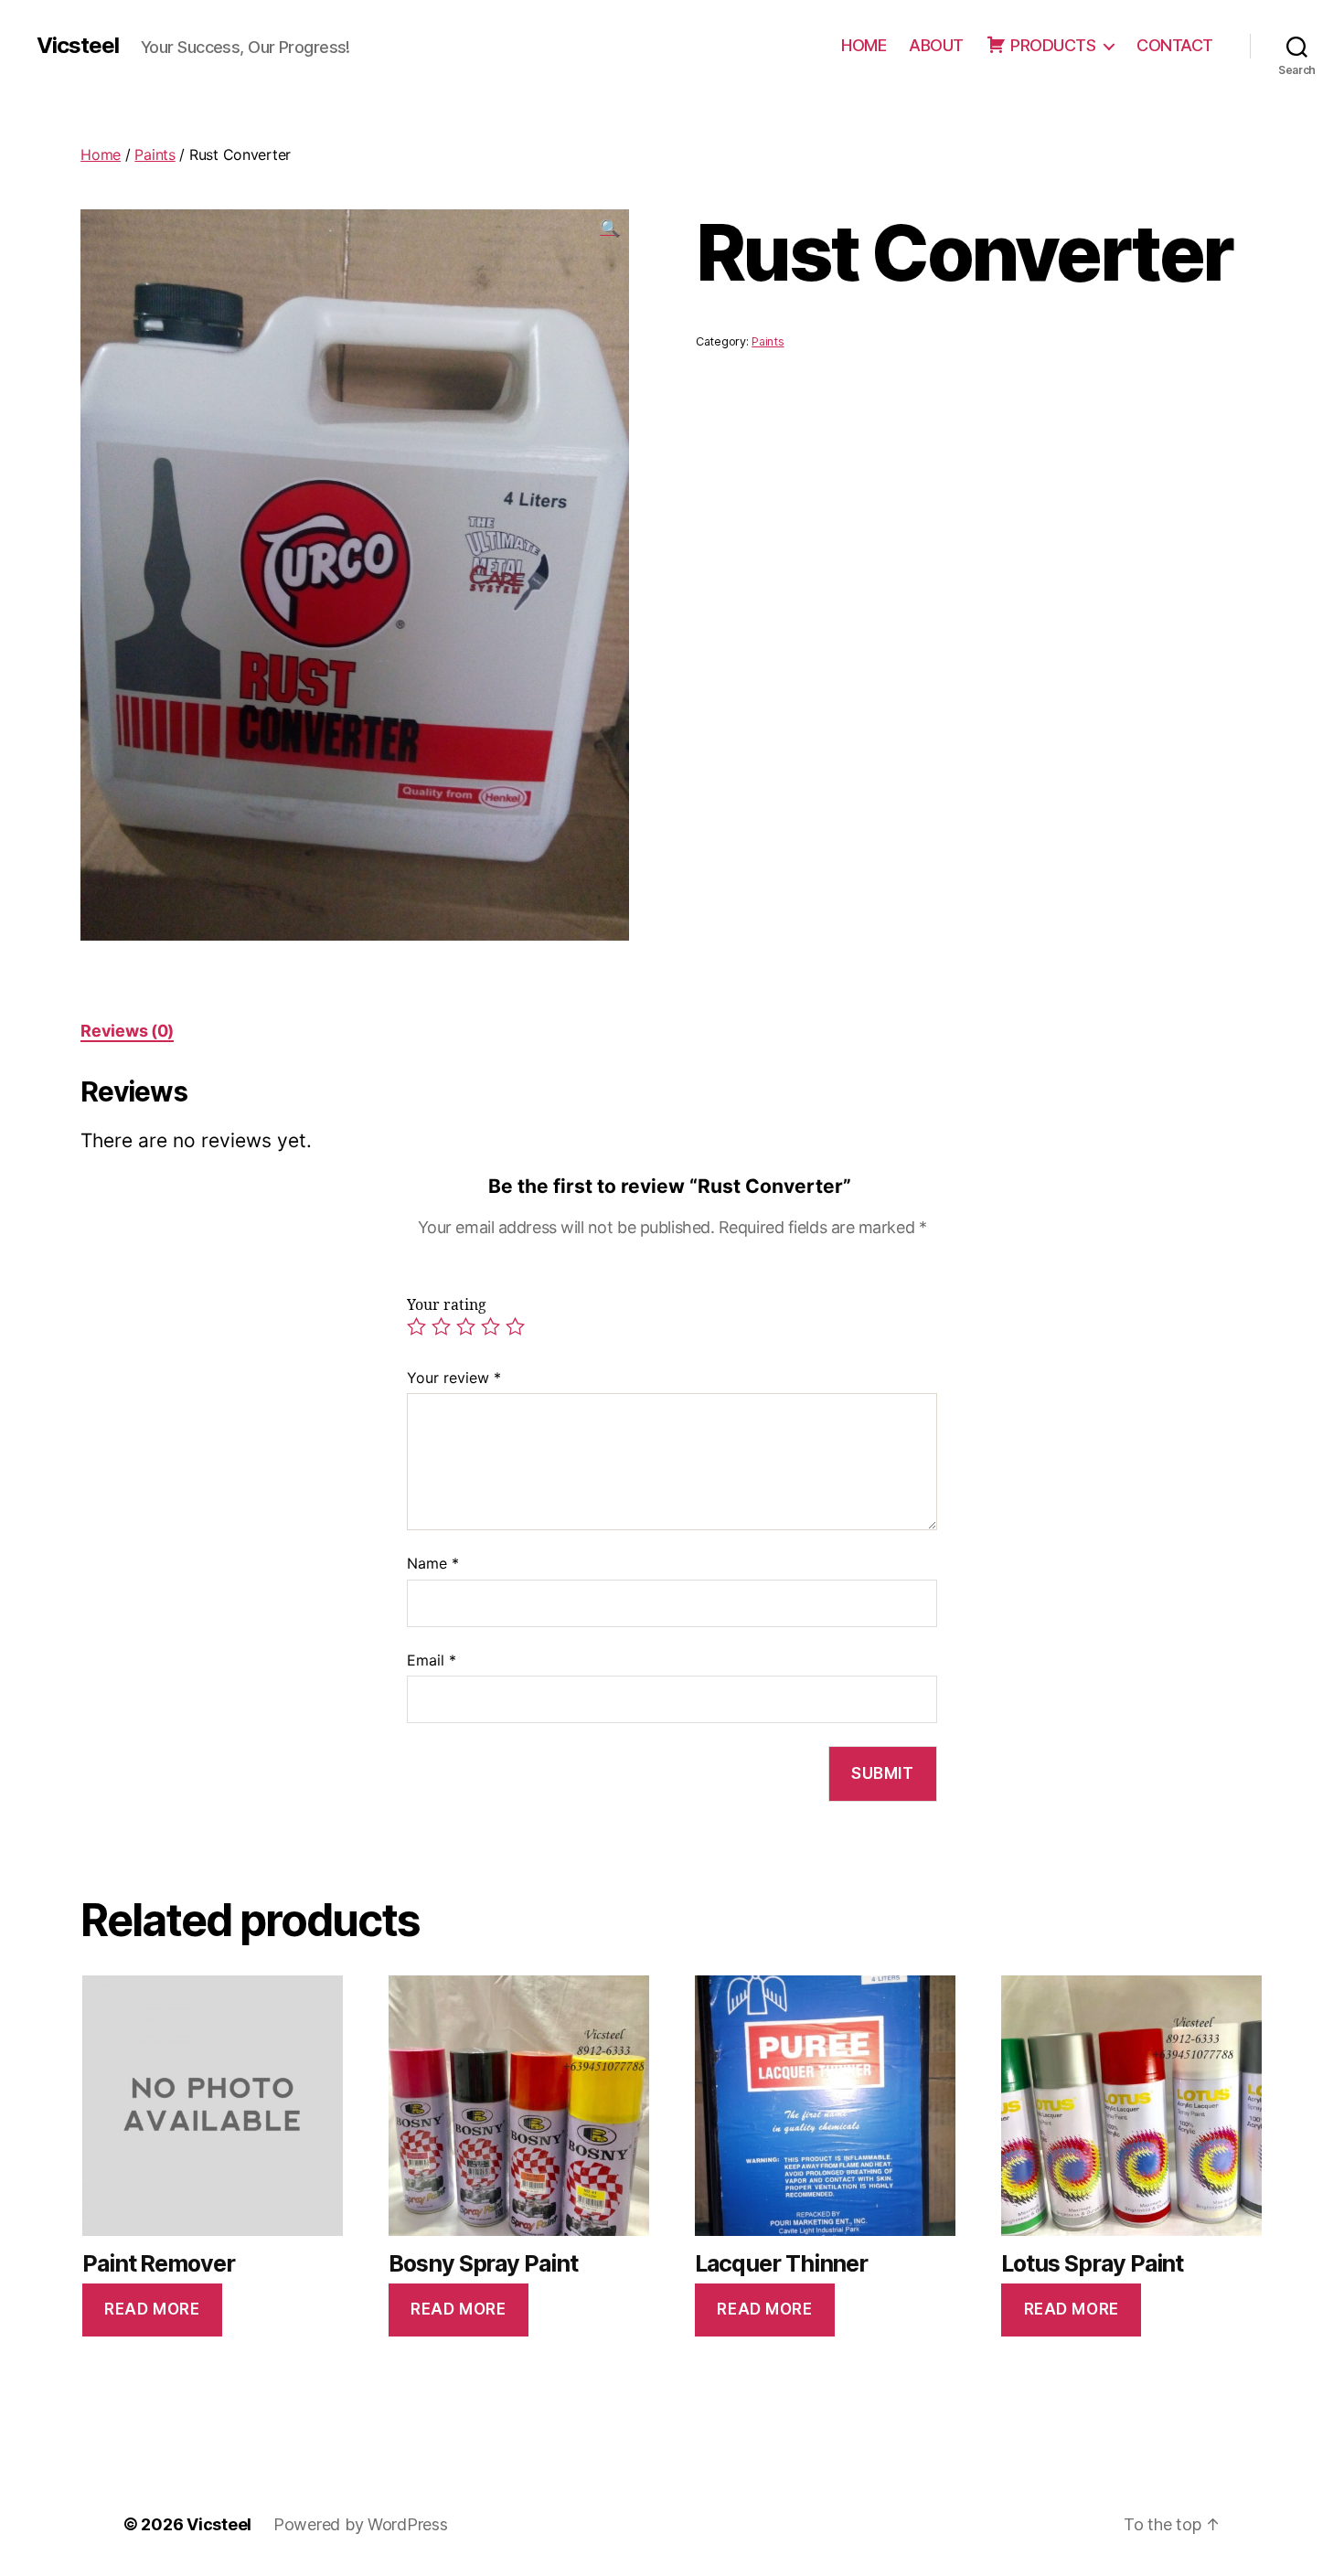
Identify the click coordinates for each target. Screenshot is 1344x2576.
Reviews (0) (127, 1031)
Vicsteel (78, 46)
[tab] (127, 1031)
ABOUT (936, 45)
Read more (152, 2309)
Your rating (447, 1305)
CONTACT (1175, 45)
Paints (155, 154)
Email (432, 1660)
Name (433, 1563)
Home (101, 154)
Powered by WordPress (361, 2524)
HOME (864, 45)
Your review (454, 1378)
